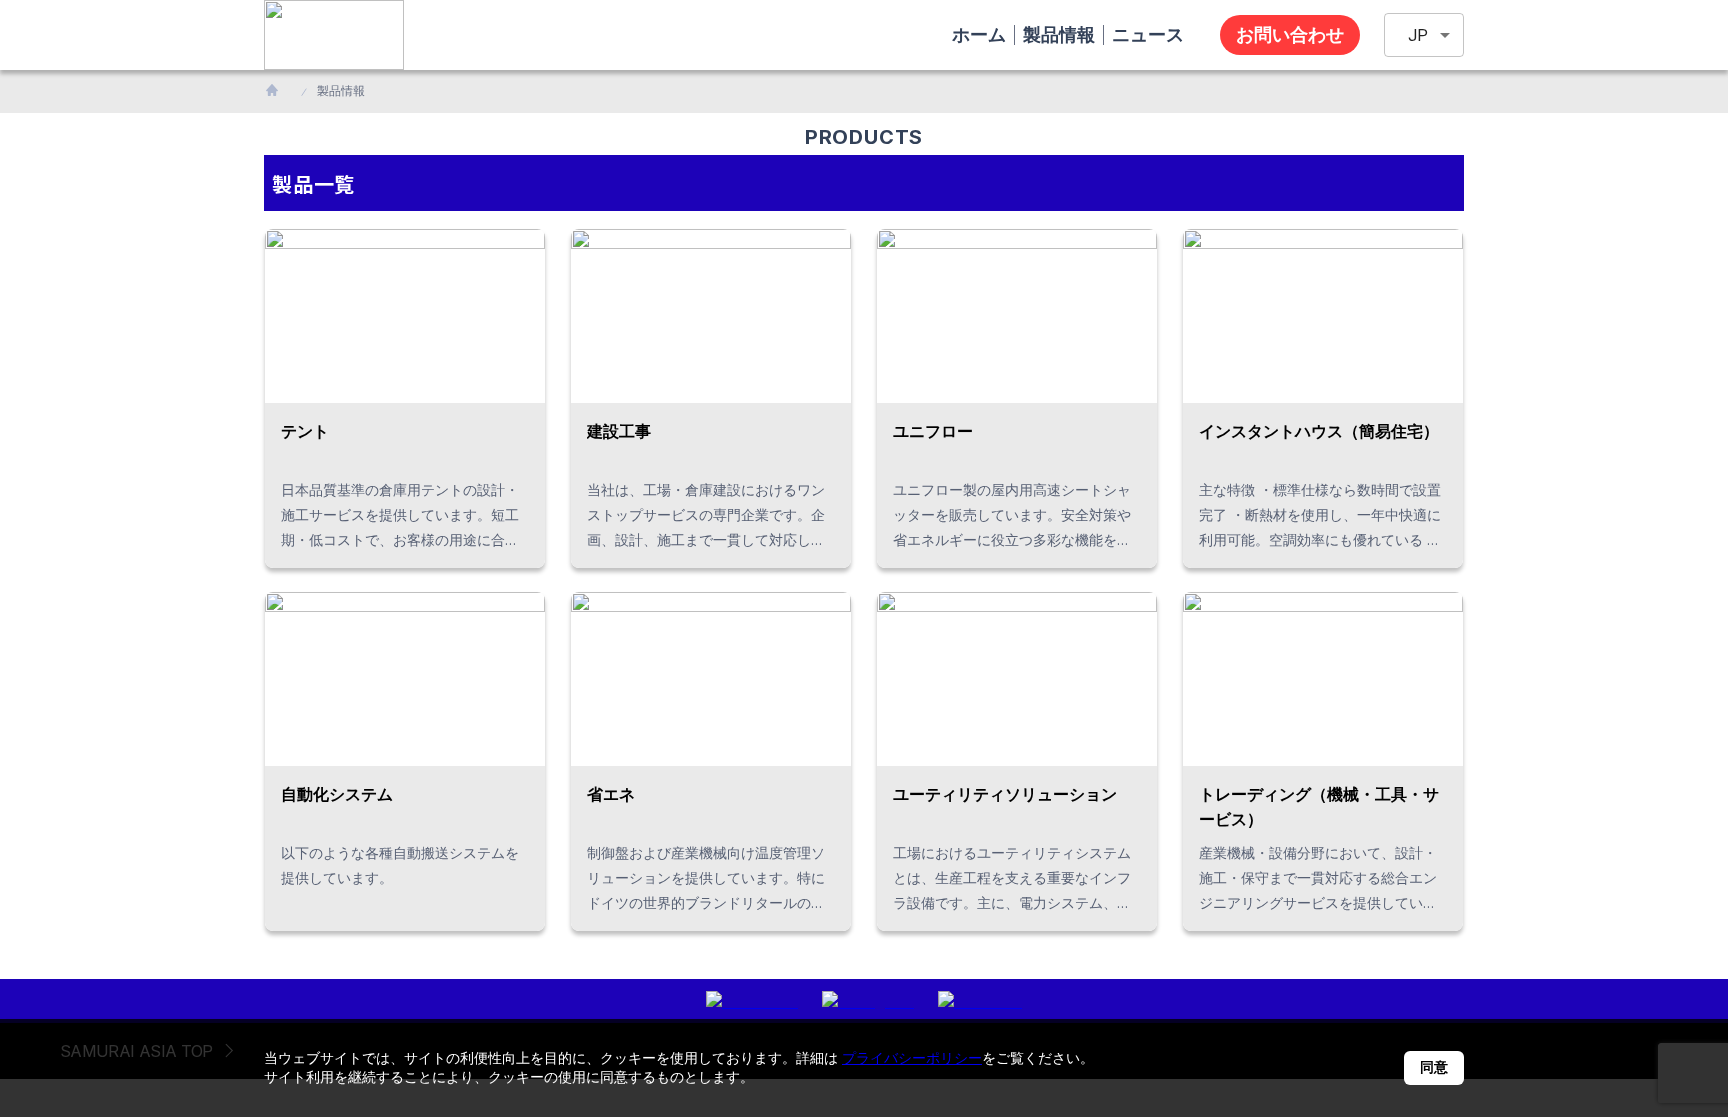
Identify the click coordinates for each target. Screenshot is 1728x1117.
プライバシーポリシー (912, 1057)
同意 (1434, 1067)
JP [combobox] (1418, 35)
